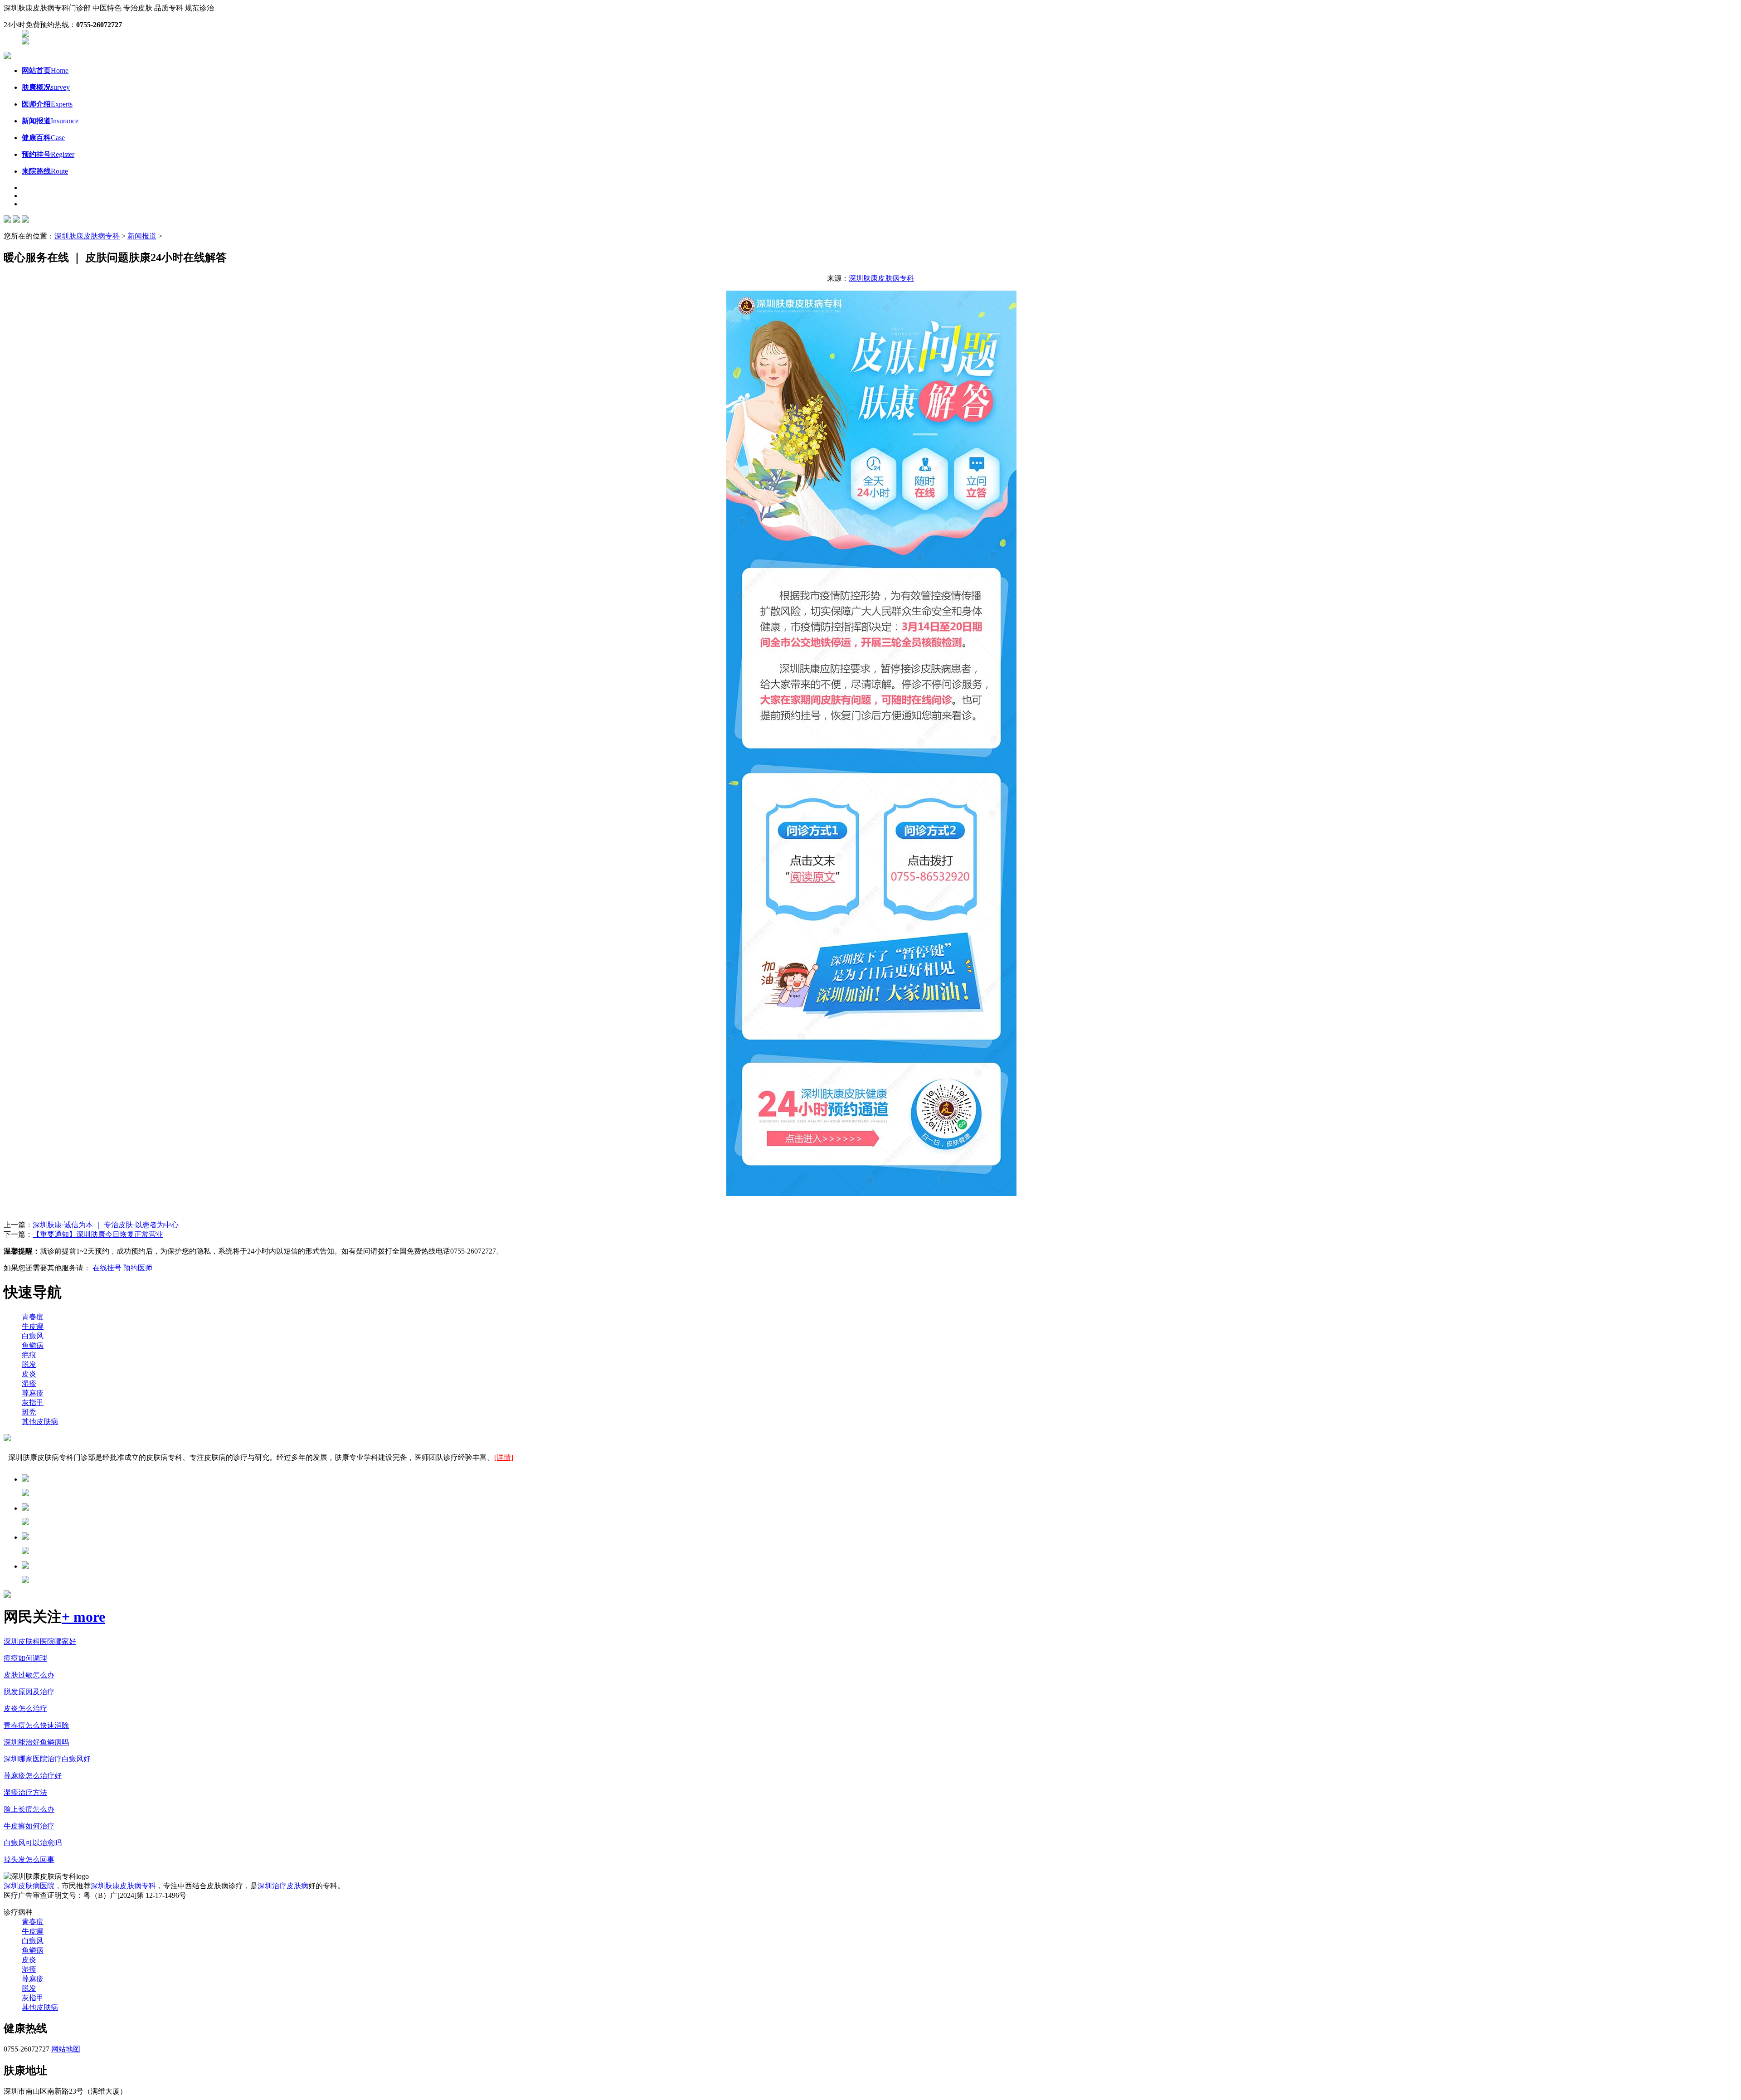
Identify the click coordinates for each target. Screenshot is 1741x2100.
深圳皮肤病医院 (29, 1886)
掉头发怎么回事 (29, 1859)
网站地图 (66, 2049)
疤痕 (29, 1355)
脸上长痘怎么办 (29, 1809)
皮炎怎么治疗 (25, 1709)
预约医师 (138, 1268)
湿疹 (29, 1383)
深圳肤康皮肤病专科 (87, 236)
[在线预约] (25, 35)
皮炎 (29, 1374)
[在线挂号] (25, 42)
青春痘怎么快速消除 (36, 1725)
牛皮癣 (33, 1326)
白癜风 (33, 1336)
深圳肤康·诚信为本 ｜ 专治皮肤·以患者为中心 (106, 1225)
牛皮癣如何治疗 (29, 1826)
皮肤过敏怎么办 (29, 1675)
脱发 (29, 1364)
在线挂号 (107, 1268)
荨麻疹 (33, 1393)
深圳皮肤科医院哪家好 (40, 1641)
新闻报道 (142, 236)
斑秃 (29, 1412)
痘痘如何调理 (25, 1658)
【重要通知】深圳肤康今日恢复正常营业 (98, 1234)
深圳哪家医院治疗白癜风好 (47, 1759)
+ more (83, 1617)
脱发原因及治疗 (29, 1692)
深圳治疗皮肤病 (283, 1886)
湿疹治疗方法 (25, 1792)
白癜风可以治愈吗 (33, 1843)
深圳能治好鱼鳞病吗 (36, 1742)
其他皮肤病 (40, 1422)
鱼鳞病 (33, 1345)
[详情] (504, 1457)
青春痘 (33, 1317)
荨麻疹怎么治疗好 (33, 1776)
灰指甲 (33, 1402)
